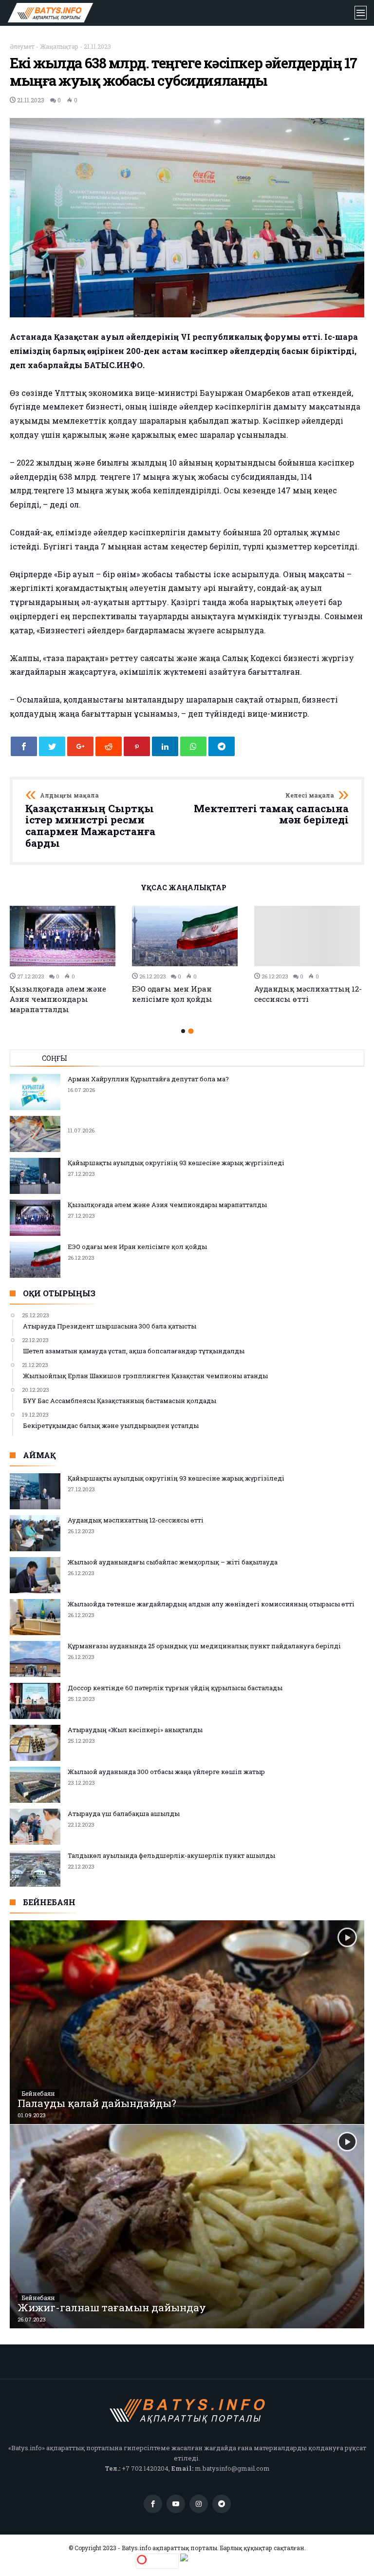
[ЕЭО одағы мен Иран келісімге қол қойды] (187, 936)
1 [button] (183, 1031)
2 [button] (191, 1031)
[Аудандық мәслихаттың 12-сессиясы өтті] (309, 936)
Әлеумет (22, 46)
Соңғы (55, 1058)
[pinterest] (137, 746)
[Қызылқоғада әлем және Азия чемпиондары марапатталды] (65, 936)
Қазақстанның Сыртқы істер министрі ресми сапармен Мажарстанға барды (90, 821)
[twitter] (52, 746)
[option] (65, 960)
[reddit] (109, 746)
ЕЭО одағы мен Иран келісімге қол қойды (172, 994)
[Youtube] (176, 2504)
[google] (80, 746)
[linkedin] (165, 746)
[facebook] (24, 746)
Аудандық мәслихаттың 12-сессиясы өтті (308, 994)
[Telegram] (222, 2504)
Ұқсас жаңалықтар (184, 888)
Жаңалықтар (59, 46)
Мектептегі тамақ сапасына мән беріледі (271, 809)
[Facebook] (153, 2504)
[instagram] (199, 2504)
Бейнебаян (38, 2093)
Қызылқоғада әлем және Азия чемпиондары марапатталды (58, 999)
